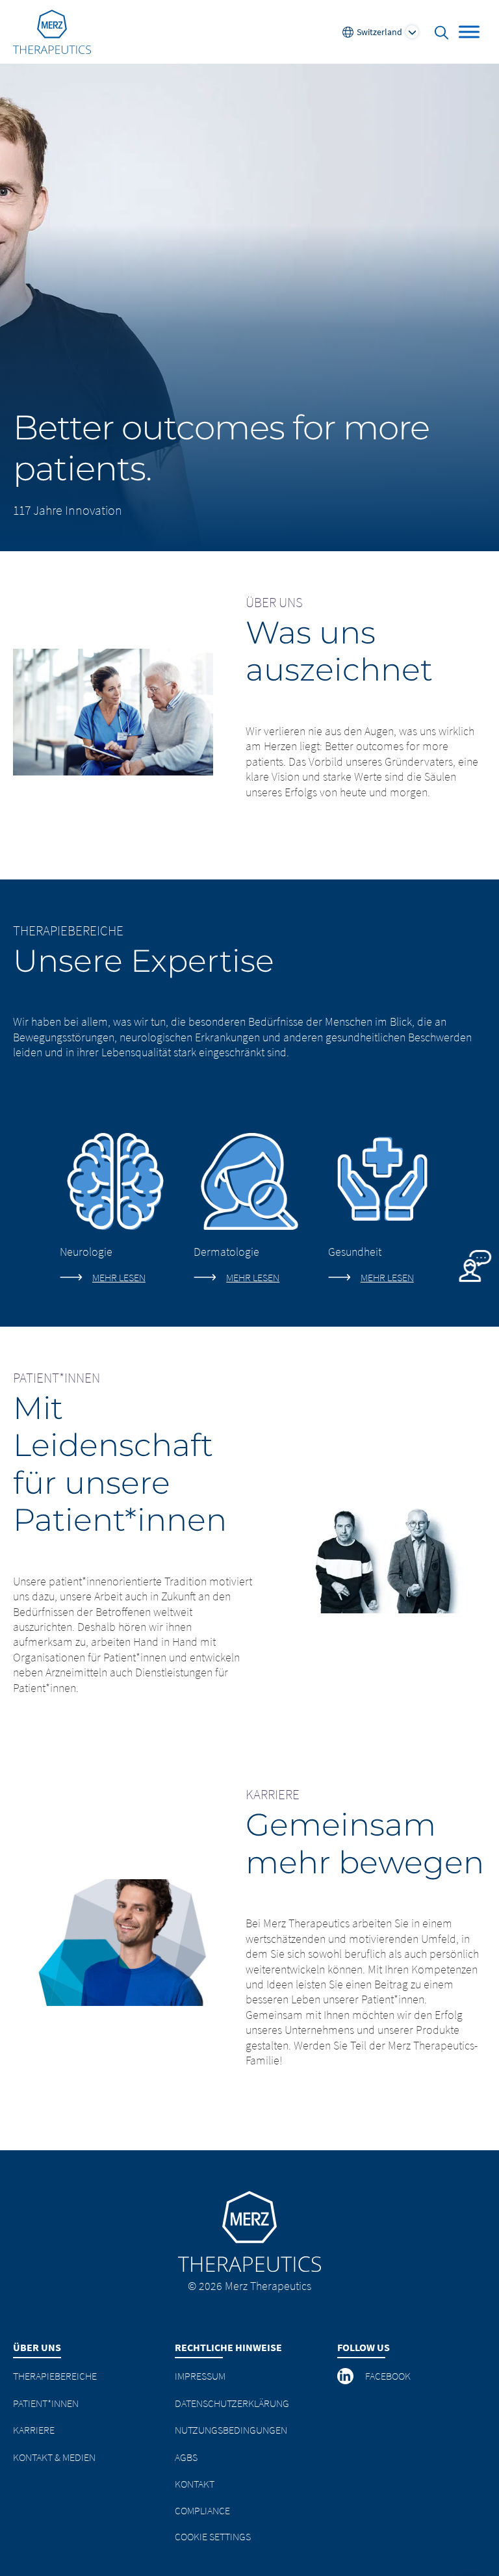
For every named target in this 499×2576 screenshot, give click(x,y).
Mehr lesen (119, 1277)
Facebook (388, 2376)
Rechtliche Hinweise (228, 2347)
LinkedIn (346, 2376)
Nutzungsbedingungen (231, 2430)
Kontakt (195, 2484)
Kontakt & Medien (54, 2457)
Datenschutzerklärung (232, 2403)
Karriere (34, 2430)
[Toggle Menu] (469, 32)
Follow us (364, 2347)
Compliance (202, 2510)
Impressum (200, 2376)
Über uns (37, 2347)
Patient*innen (46, 2403)
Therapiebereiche (55, 2376)
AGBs (186, 2457)
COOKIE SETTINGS (213, 2536)
